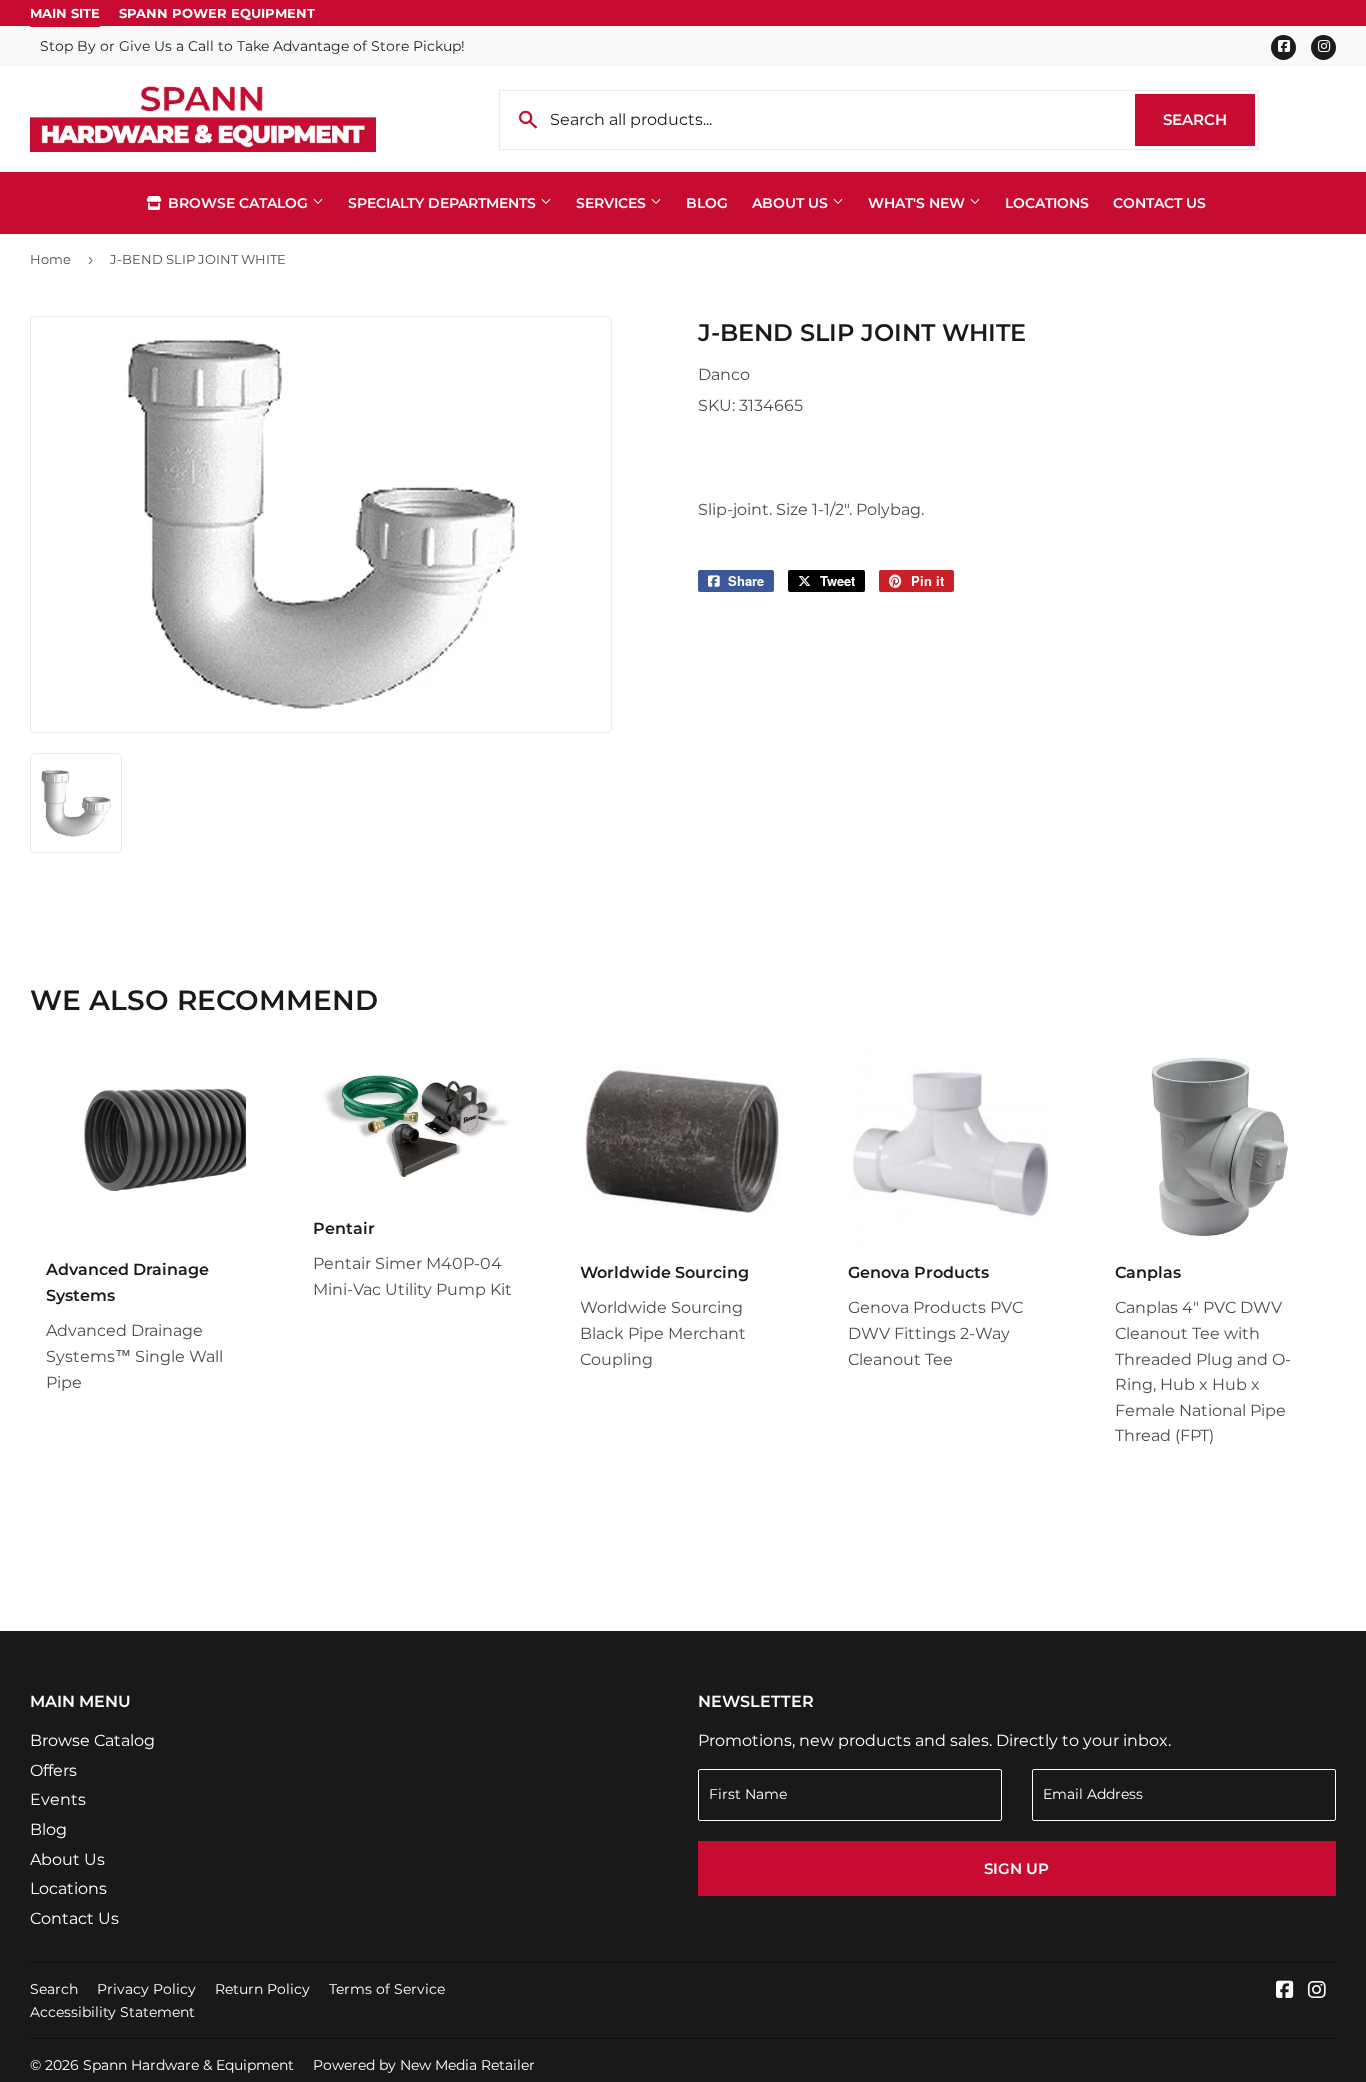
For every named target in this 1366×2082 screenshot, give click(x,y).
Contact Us (1159, 203)
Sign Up (1016, 1868)
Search (1209, 119)
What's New (918, 203)
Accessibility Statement (112, 2012)
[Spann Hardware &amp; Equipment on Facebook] (1285, 1991)
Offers (53, 1770)
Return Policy (262, 1989)
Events (58, 1799)
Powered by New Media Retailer (424, 2065)
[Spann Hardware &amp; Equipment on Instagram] (1317, 1991)
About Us (792, 203)
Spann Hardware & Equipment (188, 2065)
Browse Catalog (238, 203)
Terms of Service (387, 1989)
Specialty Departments (444, 203)
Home (50, 259)
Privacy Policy (146, 1989)
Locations (1047, 203)
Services (613, 203)
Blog (707, 203)
